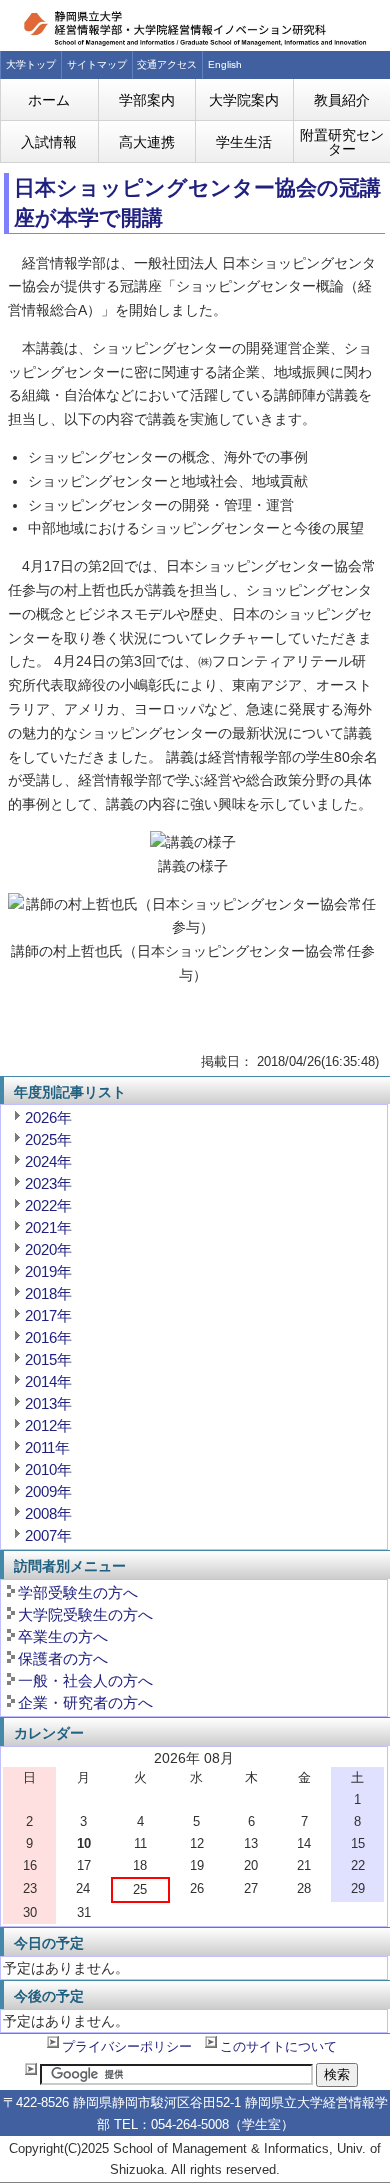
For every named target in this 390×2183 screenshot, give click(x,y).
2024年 (48, 1161)
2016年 (48, 1337)
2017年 (48, 1315)
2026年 (48, 1117)
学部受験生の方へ (78, 1592)
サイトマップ (97, 64)
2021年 (48, 1227)
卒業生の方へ (63, 1636)
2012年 (48, 1425)
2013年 (48, 1403)
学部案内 (147, 100)
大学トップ (31, 64)
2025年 (48, 1139)
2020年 (48, 1249)
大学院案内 (244, 100)
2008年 (48, 1513)
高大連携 (147, 142)
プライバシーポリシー (127, 2047)
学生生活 (244, 142)
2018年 (48, 1293)
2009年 (48, 1491)
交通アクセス (167, 64)
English (225, 64)
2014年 (48, 1381)
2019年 (48, 1271)
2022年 (48, 1205)
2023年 (48, 1183)
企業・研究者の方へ (85, 1702)
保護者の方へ (63, 1658)
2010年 (48, 1469)
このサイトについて (278, 2047)
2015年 (48, 1359)
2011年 (47, 1447)
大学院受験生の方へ (85, 1614)
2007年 (48, 1535)
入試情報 (49, 142)
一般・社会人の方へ (85, 1680)
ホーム (49, 100)
